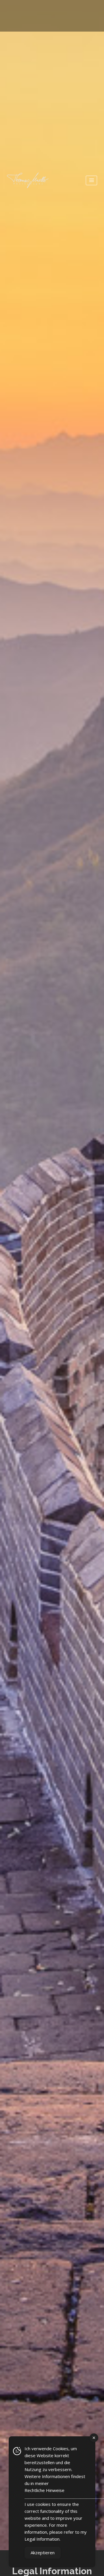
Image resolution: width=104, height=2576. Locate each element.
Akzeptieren (43, 2553)
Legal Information (42, 2539)
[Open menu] (91, 180)
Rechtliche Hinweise (44, 2490)
